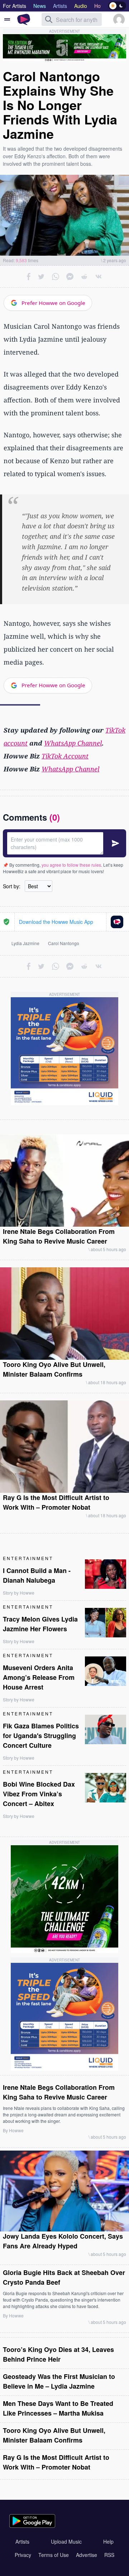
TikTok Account (65, 756)
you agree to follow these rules (71, 865)
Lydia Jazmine (25, 943)
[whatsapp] (56, 277)
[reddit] (84, 277)
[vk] (99, 277)
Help (108, 2541)
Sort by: (12, 886)
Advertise (87, 2555)
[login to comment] (64, 843)
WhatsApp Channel (73, 743)
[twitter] (41, 277)
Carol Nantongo (64, 943)
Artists (22, 2541)
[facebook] (29, 277)
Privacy (23, 2555)
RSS (109, 2555)
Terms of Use (54, 2555)
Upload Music (66, 2541)
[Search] (49, 19)
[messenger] (70, 277)
